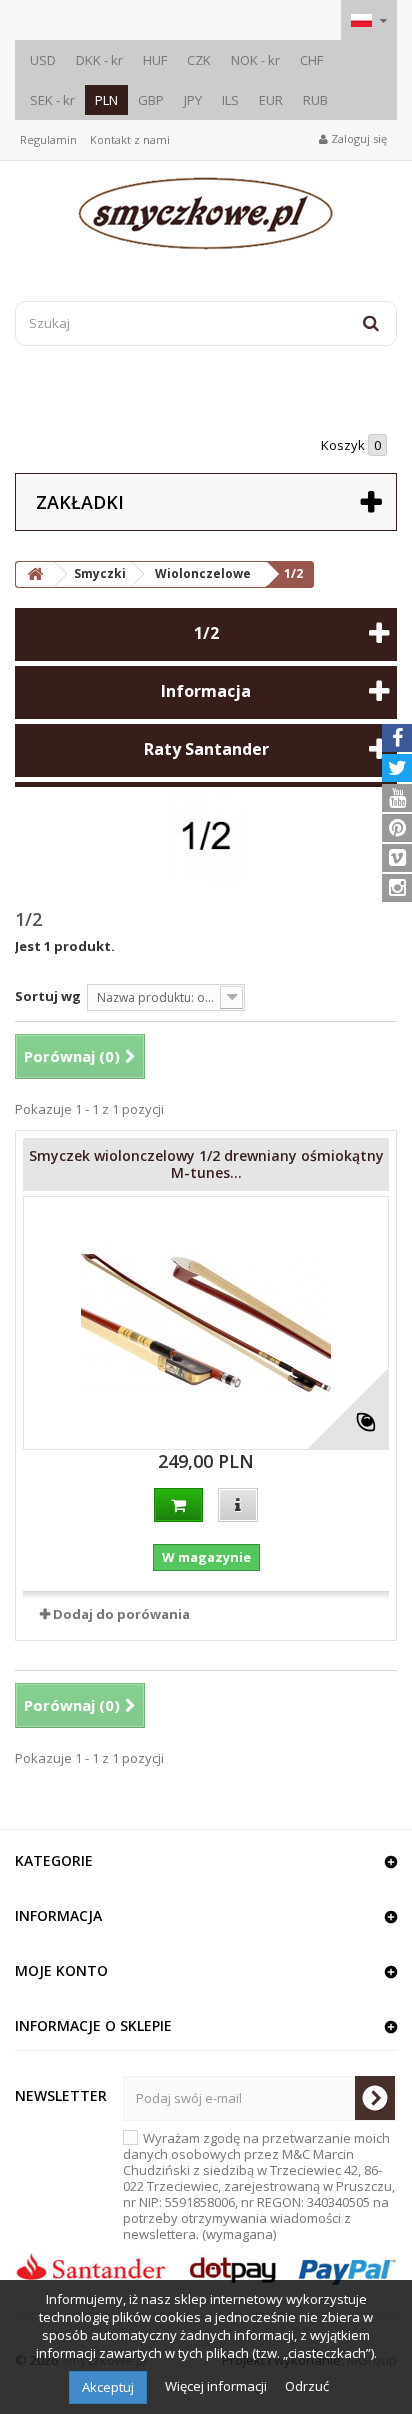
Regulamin (48, 139)
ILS (230, 100)
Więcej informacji (217, 2386)
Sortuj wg (48, 996)
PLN (106, 100)
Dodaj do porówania (121, 1614)
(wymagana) (259, 2186)
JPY (193, 100)
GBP (151, 100)
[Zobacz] (238, 1505)
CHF (311, 60)
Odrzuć (307, 2386)
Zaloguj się (357, 138)
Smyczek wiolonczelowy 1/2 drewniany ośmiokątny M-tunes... (206, 1164)
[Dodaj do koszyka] (178, 1505)
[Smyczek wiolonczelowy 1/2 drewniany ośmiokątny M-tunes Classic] (206, 1323)
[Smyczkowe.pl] (206, 213)
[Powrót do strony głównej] (35, 574)
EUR (271, 100)
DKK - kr (99, 60)
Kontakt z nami (130, 139)
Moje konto (61, 1970)
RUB (315, 100)
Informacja (206, 691)
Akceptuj (108, 2387)
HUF (155, 60)
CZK (199, 60)
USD (43, 60)
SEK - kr (52, 100)
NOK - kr (255, 60)
